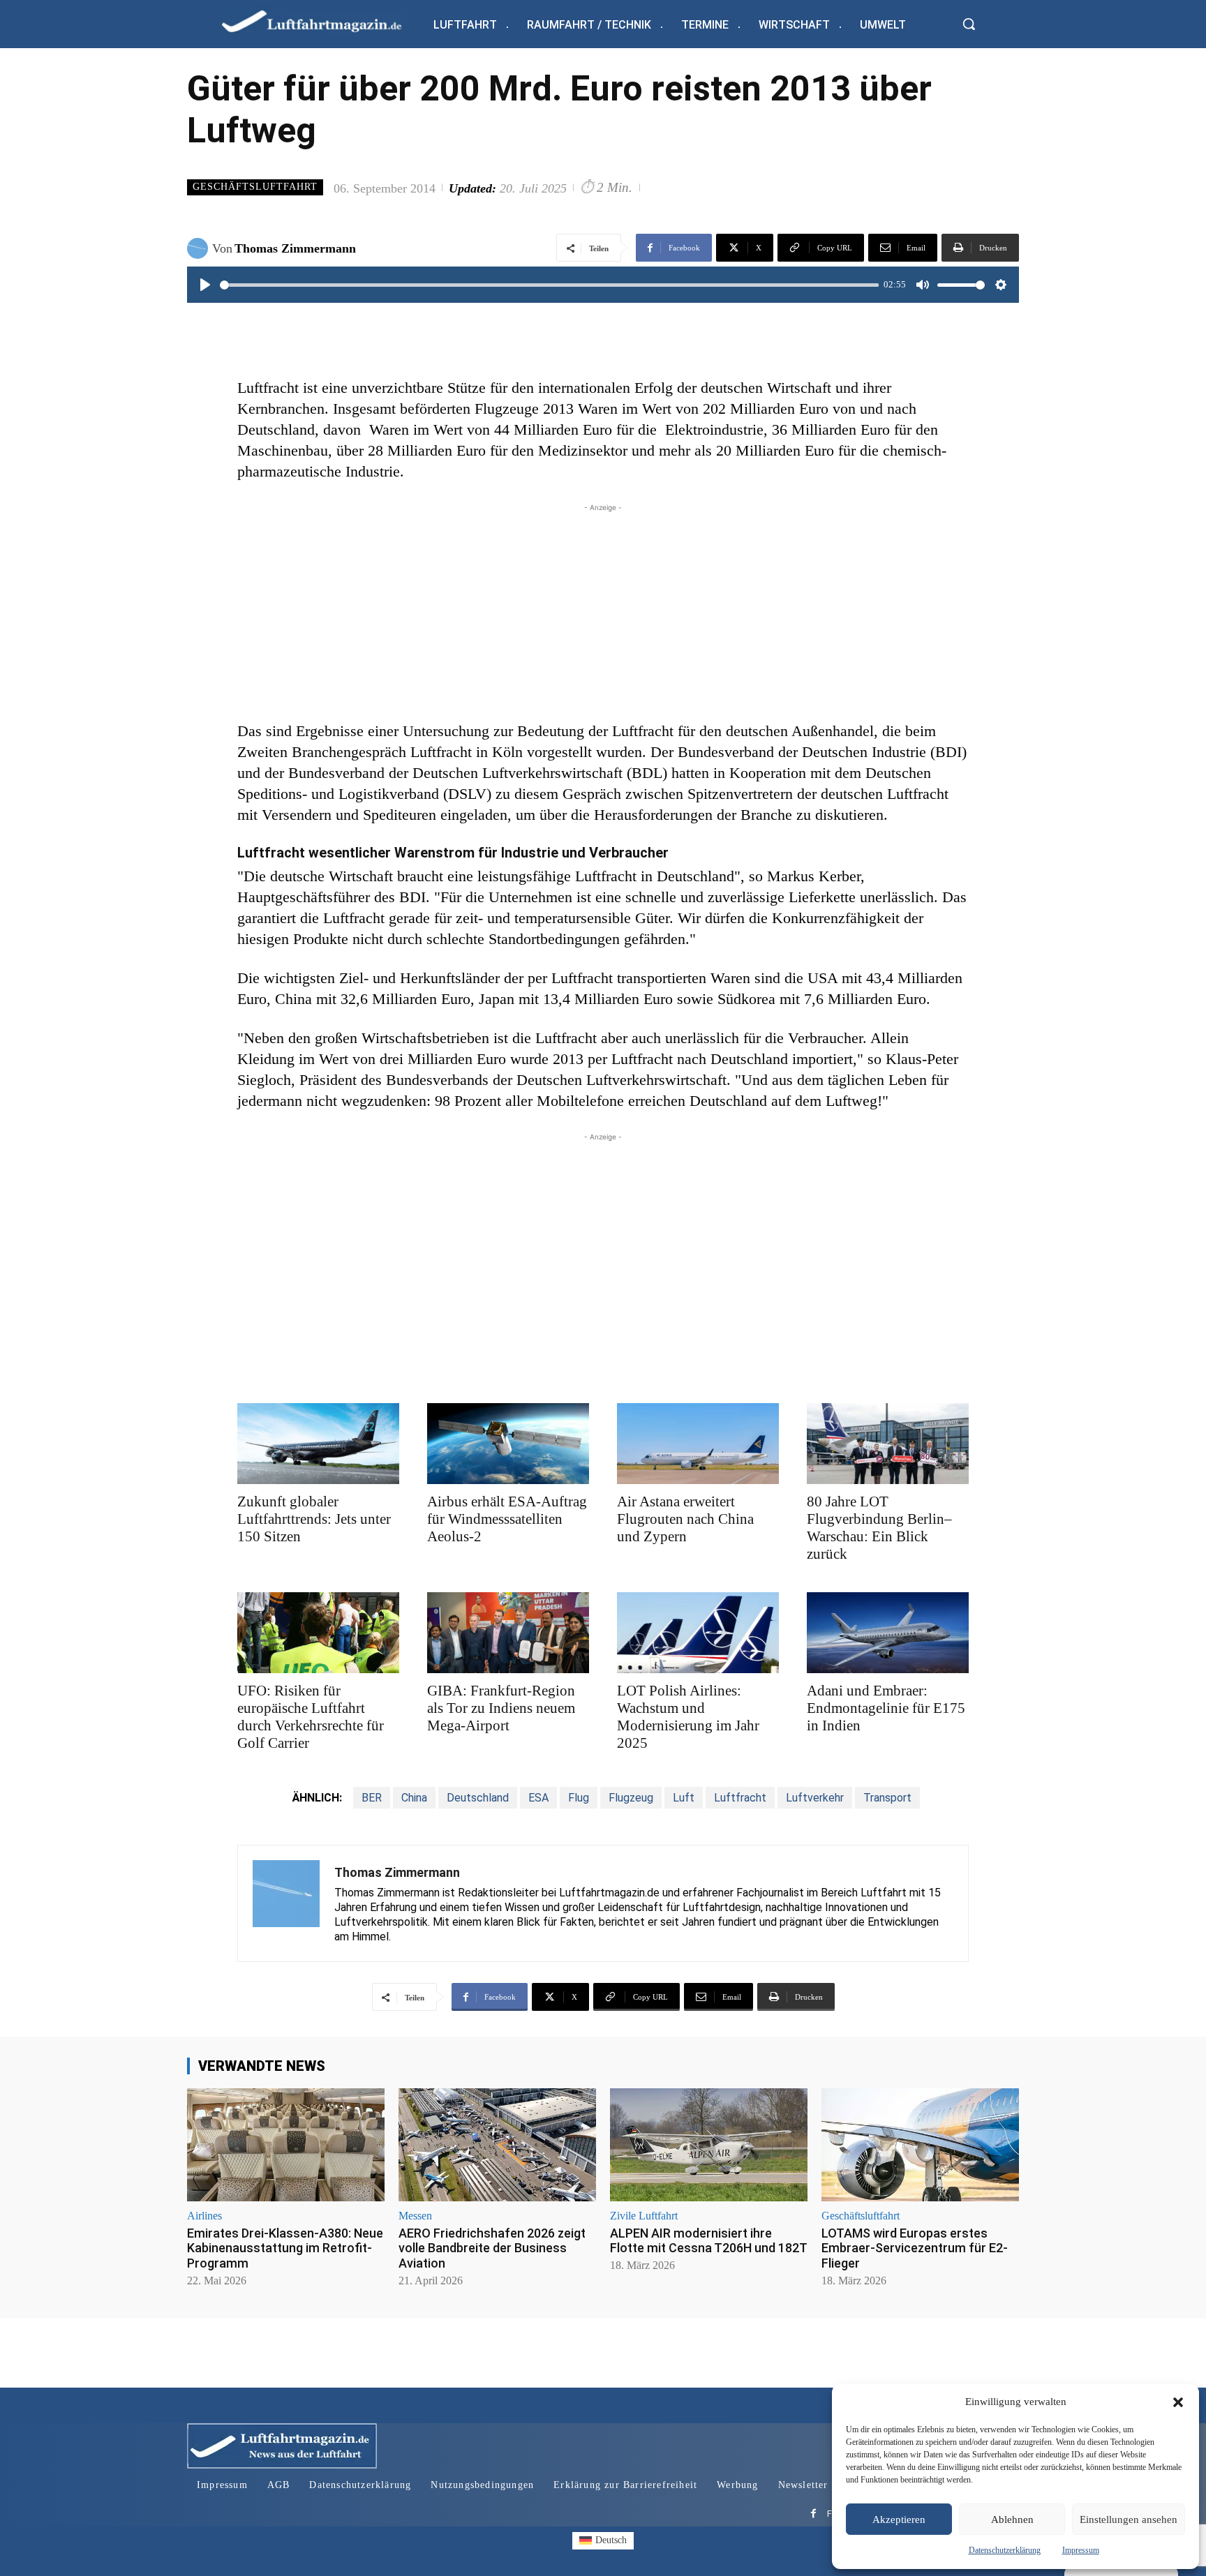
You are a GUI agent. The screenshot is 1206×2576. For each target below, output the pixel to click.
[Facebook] (813, 2514)
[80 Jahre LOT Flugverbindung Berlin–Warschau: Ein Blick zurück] (888, 1444)
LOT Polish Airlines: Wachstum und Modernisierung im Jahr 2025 (688, 1717)
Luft (684, 1798)
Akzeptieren (899, 2519)
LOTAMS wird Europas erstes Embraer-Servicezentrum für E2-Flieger (915, 2248)
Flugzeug (631, 1798)
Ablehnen (1012, 2519)
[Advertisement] (603, 613)
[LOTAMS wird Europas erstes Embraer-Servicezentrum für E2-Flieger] (920, 2144)
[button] (1178, 2402)
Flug (579, 1798)
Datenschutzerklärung (1005, 2550)
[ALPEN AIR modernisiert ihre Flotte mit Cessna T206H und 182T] (709, 2144)
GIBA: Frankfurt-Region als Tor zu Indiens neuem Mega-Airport (501, 1708)
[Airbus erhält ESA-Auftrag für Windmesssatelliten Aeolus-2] (508, 1444)
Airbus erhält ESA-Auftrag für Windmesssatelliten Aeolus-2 (507, 1519)
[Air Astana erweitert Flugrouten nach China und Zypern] (698, 1444)
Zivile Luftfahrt (644, 2216)
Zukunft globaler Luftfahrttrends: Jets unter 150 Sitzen (314, 1519)
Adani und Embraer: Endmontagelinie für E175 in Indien (886, 1708)
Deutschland (478, 1798)
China (414, 1798)
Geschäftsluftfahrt (255, 187)
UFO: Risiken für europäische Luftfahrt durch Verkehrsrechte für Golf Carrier (311, 1717)
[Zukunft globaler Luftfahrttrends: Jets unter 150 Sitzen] (318, 1444)
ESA (538, 1798)
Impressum (1081, 2550)
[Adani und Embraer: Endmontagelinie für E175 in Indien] (888, 1633)
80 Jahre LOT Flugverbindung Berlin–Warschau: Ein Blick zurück (879, 1528)
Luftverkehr (815, 1798)
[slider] (549, 285)
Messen (415, 2216)
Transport (887, 1798)
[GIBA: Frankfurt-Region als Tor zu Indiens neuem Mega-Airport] (508, 1633)
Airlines (204, 2216)
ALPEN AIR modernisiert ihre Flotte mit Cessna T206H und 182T (709, 2241)
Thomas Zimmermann (295, 248)
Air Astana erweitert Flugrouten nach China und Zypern (685, 1519)
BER (372, 1798)
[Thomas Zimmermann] (200, 248)
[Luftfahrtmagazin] (323, 21)
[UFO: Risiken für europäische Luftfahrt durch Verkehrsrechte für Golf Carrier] (318, 1633)
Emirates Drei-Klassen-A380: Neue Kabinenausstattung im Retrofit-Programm (285, 2248)
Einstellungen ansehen (1129, 2519)
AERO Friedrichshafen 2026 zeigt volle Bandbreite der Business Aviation (492, 2248)
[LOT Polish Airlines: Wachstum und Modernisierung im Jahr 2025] (698, 1633)
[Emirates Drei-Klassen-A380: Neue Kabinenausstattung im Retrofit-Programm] (286, 2144)
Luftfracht (740, 1798)
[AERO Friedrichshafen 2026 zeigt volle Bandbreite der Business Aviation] (497, 2144)
